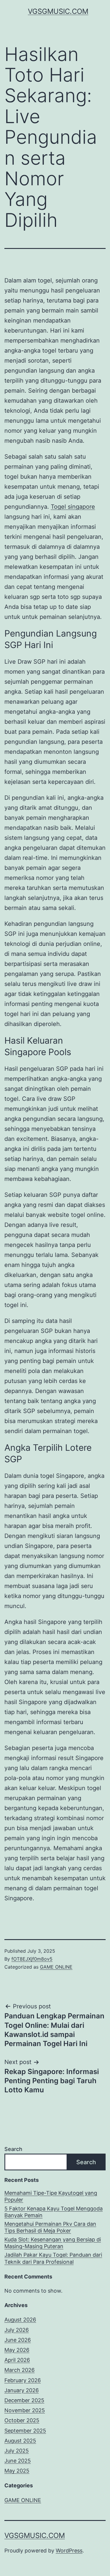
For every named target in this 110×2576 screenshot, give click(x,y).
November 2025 (25, 2410)
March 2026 (20, 2370)
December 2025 (24, 2400)
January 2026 (22, 2390)
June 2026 (18, 2340)
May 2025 (17, 2471)
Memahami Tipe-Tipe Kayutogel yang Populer (51, 2196)
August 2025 (20, 2441)
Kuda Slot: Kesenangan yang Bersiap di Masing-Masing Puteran (53, 2243)
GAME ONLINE (56, 1967)
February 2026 (23, 2380)
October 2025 (22, 2420)
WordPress (69, 2551)
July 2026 (17, 2330)
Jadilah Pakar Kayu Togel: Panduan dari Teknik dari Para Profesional (53, 2258)
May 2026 (17, 2350)
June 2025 (18, 2461)
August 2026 (20, 2320)
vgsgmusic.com (58, 11)
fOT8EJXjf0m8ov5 (32, 1959)
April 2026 (17, 2360)
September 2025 (25, 2431)
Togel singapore (73, 507)
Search (13, 2149)
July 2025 (17, 2451)
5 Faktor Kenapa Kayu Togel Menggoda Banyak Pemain (54, 2212)
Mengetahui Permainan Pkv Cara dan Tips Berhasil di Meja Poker (50, 2227)
